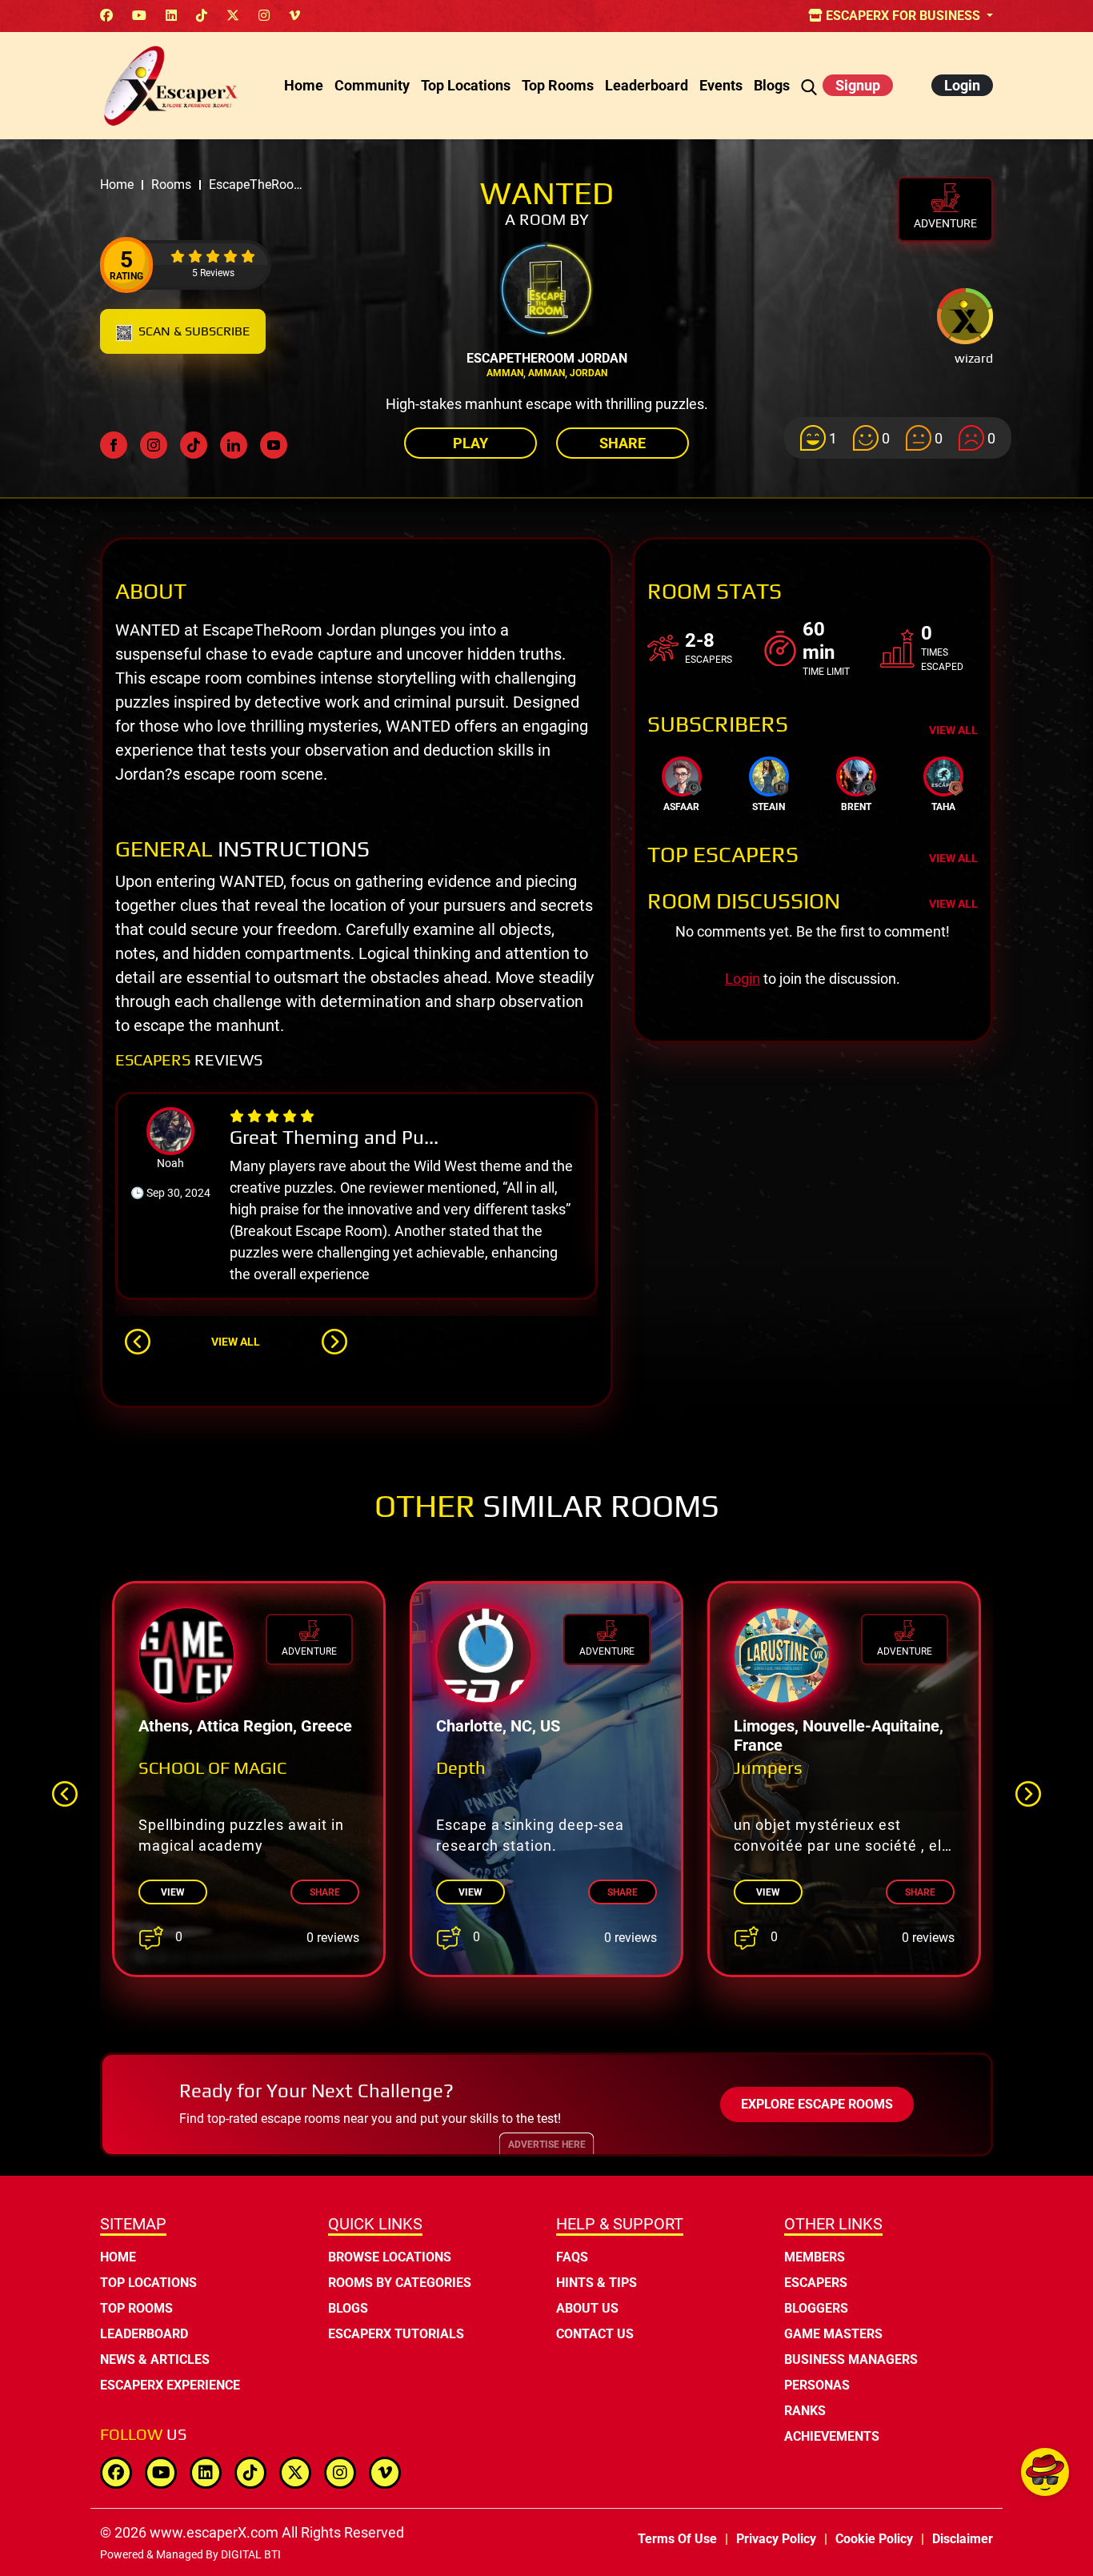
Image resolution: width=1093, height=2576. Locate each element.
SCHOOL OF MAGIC (212, 1767)
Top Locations (466, 85)
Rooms (171, 185)
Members (815, 2257)
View (173, 1892)
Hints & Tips (597, 2283)
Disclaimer (963, 2539)
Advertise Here (547, 2145)
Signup (858, 85)
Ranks (805, 2411)
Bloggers (816, 2308)
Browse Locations (390, 2257)
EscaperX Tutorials (396, 2334)
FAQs (572, 2257)
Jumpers (768, 1767)
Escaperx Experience (170, 2385)
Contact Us (595, 2334)
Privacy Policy (776, 2539)
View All (236, 1342)
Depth (461, 1767)
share (325, 1892)
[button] (138, 1342)
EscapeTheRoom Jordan (547, 358)
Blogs (772, 85)
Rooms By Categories (400, 2283)
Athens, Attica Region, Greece (245, 1726)
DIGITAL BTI (251, 2554)
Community (372, 85)
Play (470, 443)
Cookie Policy (874, 2539)
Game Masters (833, 2334)
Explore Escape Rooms (817, 2104)
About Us (587, 2308)
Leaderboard (647, 85)
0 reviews (333, 1938)
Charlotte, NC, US (498, 1726)
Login (962, 85)
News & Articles (155, 2359)
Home (304, 85)
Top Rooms (558, 85)
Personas (817, 2385)
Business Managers (851, 2359)
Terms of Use (677, 2539)
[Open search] (809, 85)
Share (623, 443)
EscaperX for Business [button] (903, 16)
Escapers (816, 2283)
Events (721, 85)
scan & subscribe (194, 331)
